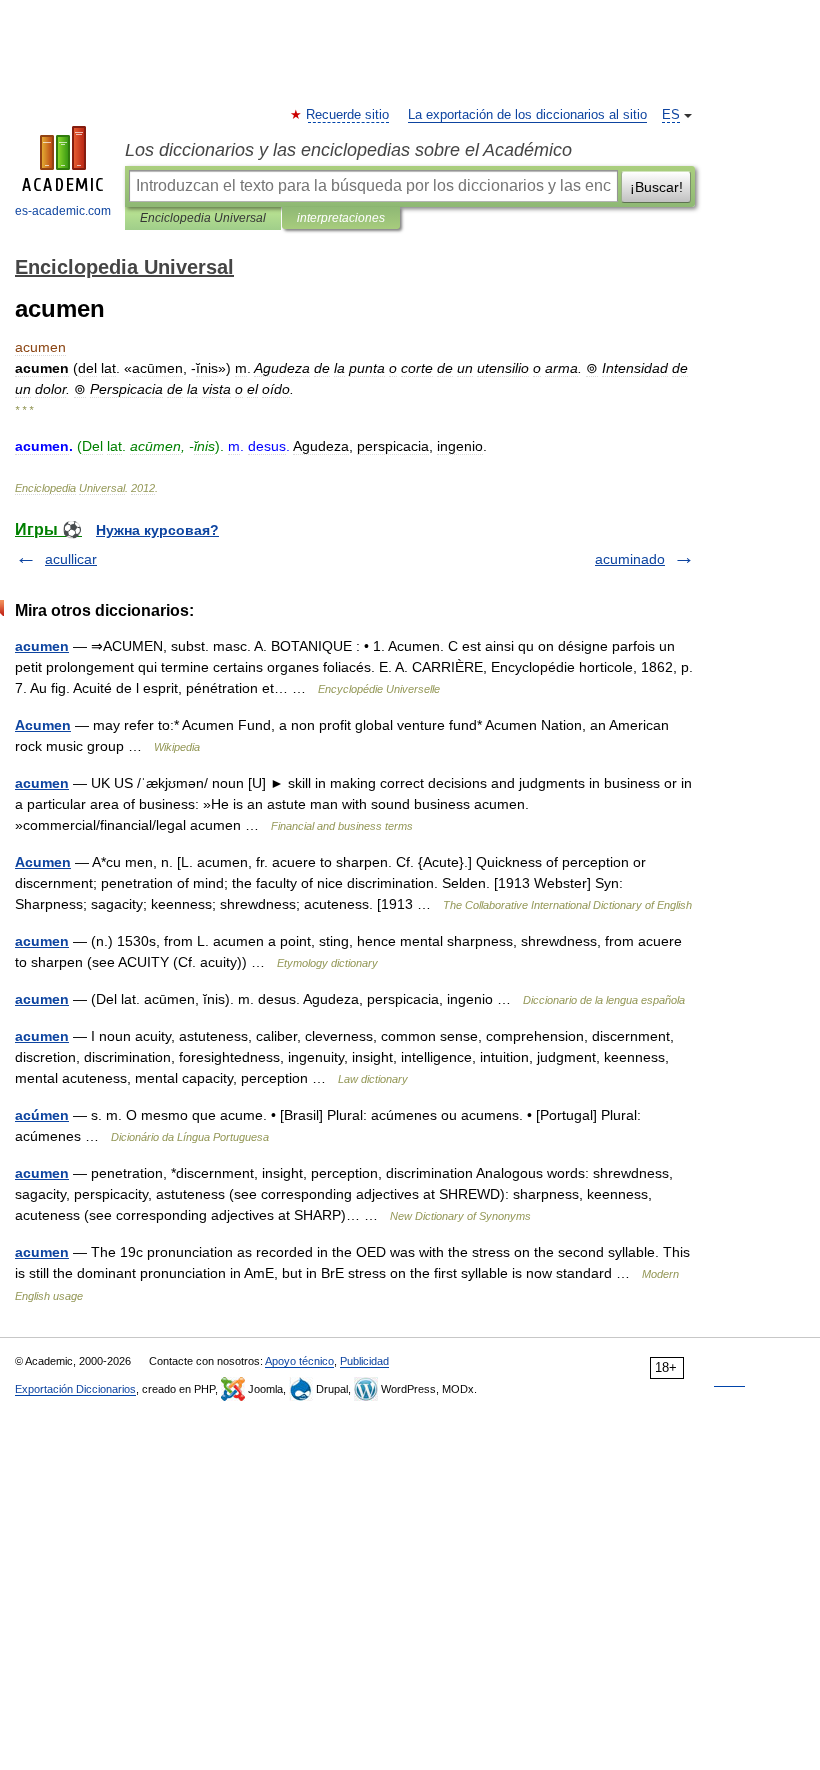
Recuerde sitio (348, 115)
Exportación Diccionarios (75, 1389)
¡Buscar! (656, 187)
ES (671, 115)
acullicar (71, 559)
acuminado (630, 559)
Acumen (43, 725)
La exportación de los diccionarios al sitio (527, 115)
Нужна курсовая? (157, 530)
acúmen (42, 1115)
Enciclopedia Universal (203, 218)
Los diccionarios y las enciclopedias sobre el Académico (348, 150)
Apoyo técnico (299, 1361)
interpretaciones (341, 218)
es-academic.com (63, 211)
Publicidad (364, 1361)
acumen (42, 646)
